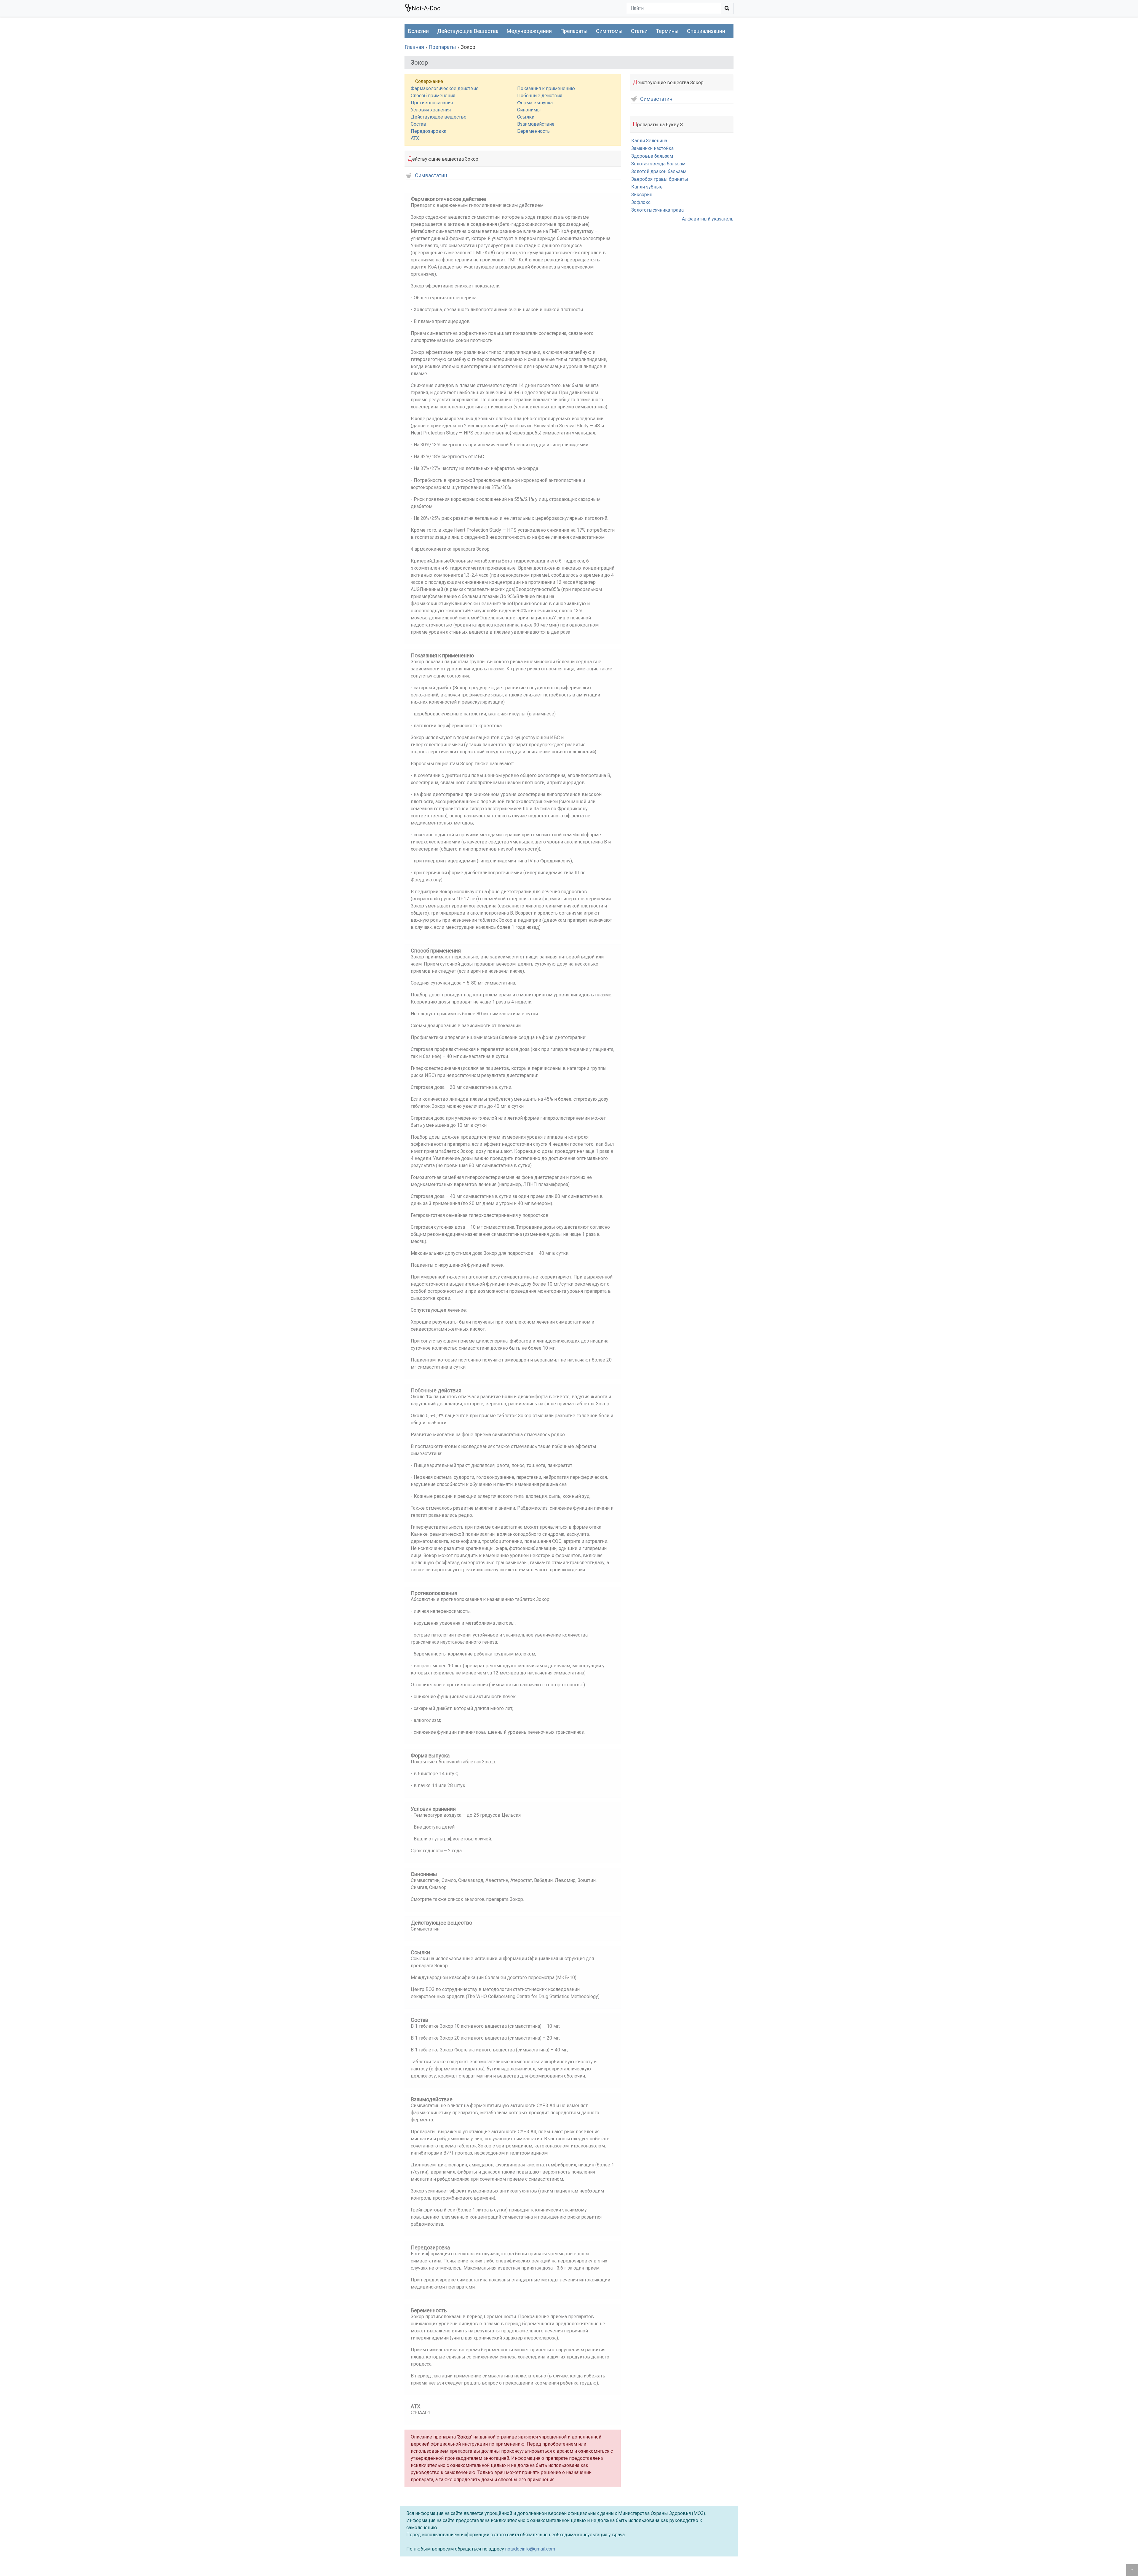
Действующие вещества (468, 31)
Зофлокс (641, 202)
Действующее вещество (439, 117)
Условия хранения (431, 110)
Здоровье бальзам (652, 156)
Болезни (418, 31)
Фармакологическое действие (445, 88)
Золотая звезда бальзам (658, 164)
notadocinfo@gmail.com (530, 2549)
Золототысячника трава (657, 210)
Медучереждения (529, 31)
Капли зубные (647, 187)
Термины (667, 31)
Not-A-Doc (426, 8)
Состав (418, 124)
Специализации (706, 31)
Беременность (533, 131)
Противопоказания (432, 103)
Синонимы (529, 110)
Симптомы (609, 31)
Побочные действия (540, 96)
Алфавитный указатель (708, 219)
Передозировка (429, 131)
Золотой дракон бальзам (659, 171)
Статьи (639, 31)
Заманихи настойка (652, 148)
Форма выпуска (535, 103)
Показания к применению (546, 88)
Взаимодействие (536, 124)
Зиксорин (642, 195)
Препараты (574, 31)
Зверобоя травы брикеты (660, 179)
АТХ (415, 138)
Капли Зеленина (649, 141)
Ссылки (526, 117)
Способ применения (433, 96)
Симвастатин (431, 176)
